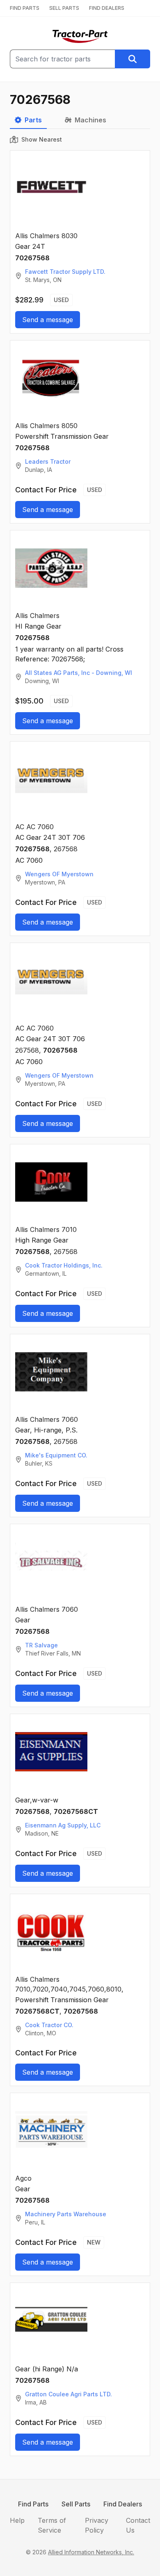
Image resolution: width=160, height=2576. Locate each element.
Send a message (48, 320)
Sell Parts (76, 2504)
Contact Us (138, 2525)
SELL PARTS (64, 8)
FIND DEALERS (107, 8)
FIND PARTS (25, 8)
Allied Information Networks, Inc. (91, 2552)
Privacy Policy (97, 2525)
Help (17, 2520)
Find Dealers (123, 2504)
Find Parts (33, 2504)
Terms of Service (52, 2525)
